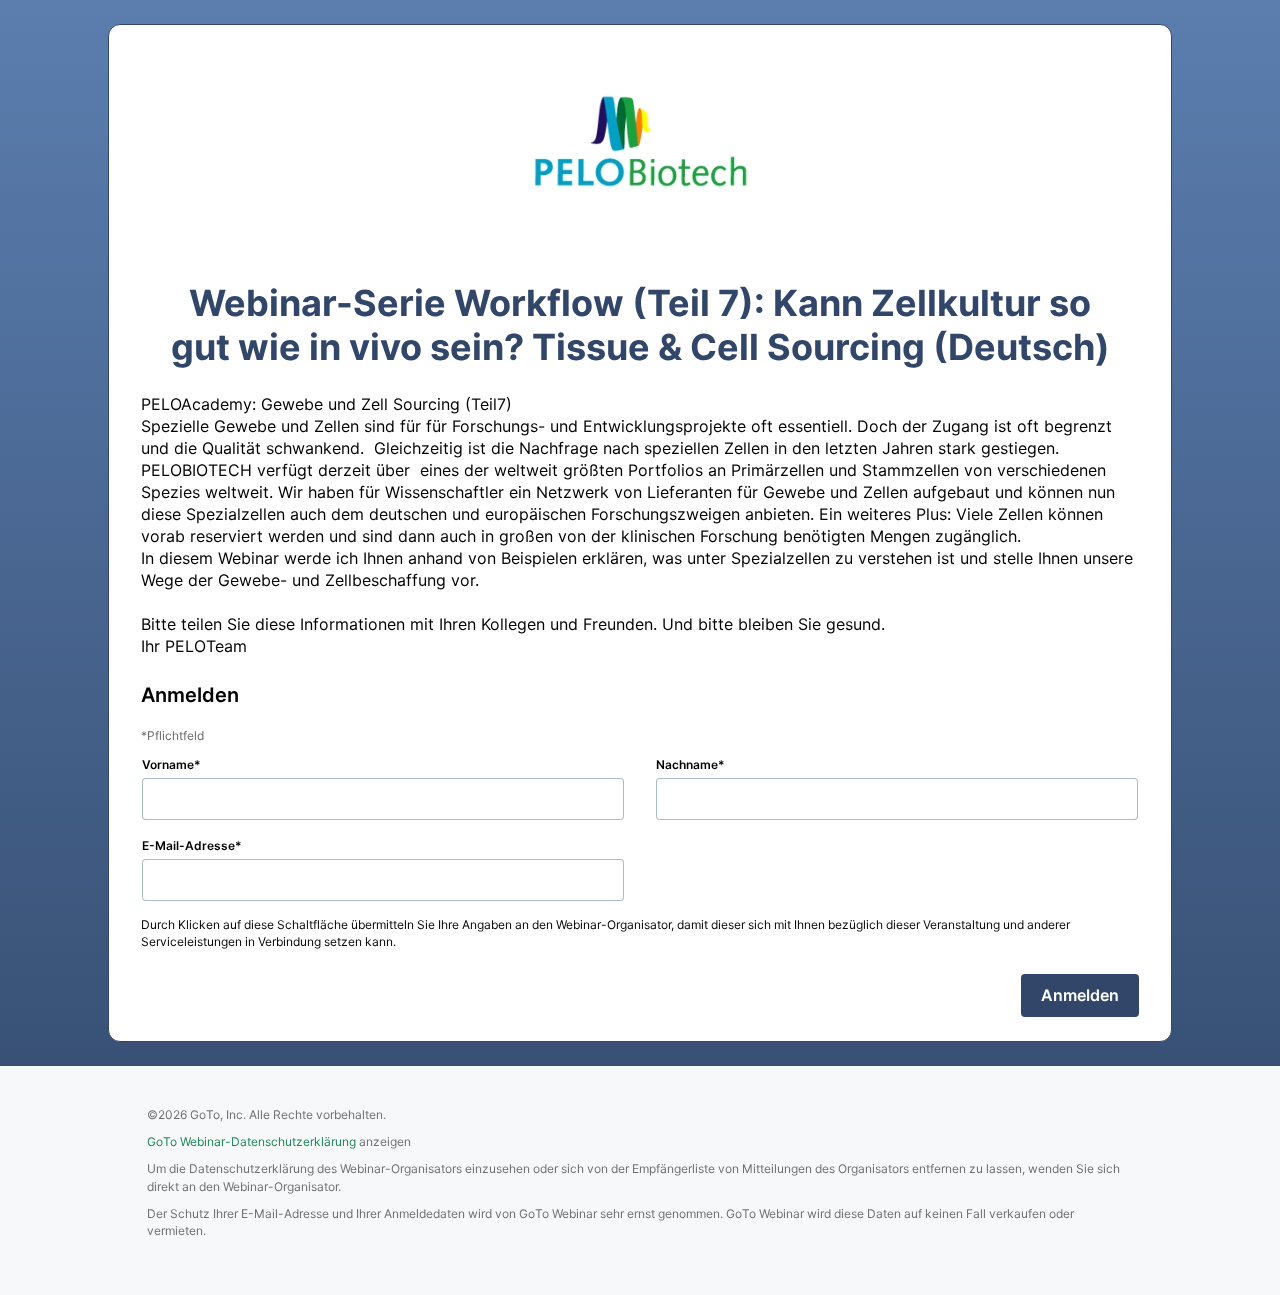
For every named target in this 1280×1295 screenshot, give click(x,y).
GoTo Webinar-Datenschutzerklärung (251, 1141)
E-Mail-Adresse (188, 845)
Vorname (168, 764)
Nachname (687, 764)
